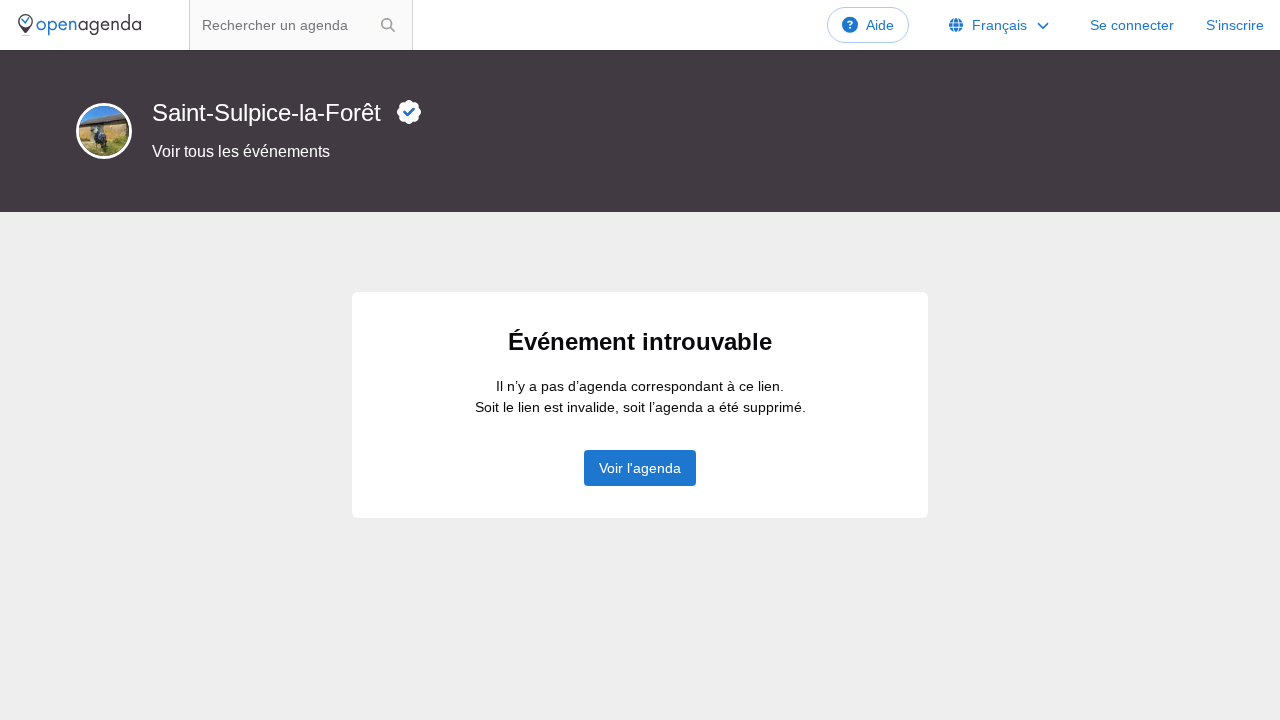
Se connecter (1132, 25)
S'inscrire (1235, 25)
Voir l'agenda (640, 468)
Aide (880, 25)
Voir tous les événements (241, 151)
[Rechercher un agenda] (388, 25)
